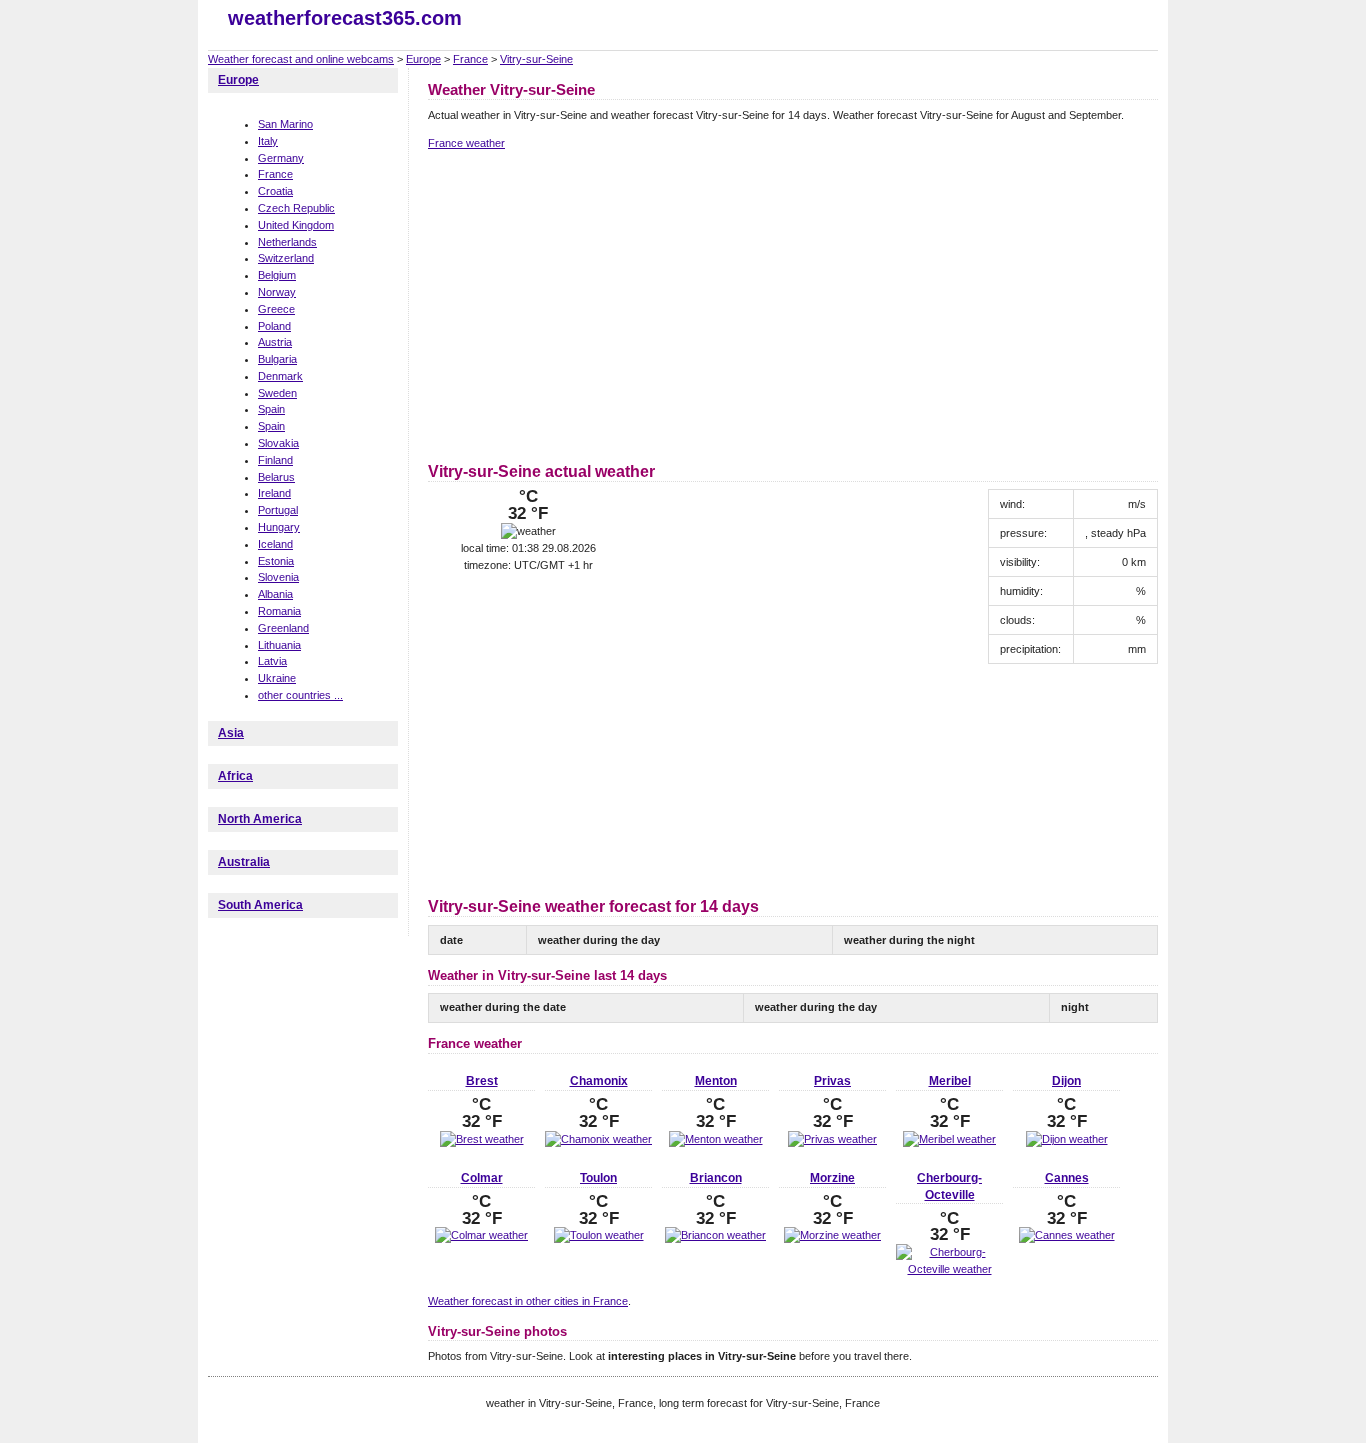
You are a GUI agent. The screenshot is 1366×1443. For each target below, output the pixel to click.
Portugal (278, 510)
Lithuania (279, 645)
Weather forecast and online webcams (301, 59)
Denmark (280, 376)
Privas (832, 1081)
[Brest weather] (482, 1139)
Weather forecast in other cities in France (528, 1301)
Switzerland (286, 258)
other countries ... (300, 695)
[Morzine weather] (832, 1235)
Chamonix (599, 1081)
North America (260, 819)
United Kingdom (296, 225)
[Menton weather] (716, 1139)
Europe (423, 59)
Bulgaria (277, 359)
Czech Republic (296, 208)
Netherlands (287, 242)
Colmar (482, 1178)
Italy (268, 141)
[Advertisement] (596, 303)
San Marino (285, 124)
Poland (274, 326)
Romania (279, 611)
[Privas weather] (832, 1139)
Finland (275, 460)
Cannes (1067, 1178)
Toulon (598, 1178)
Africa (235, 776)
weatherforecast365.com (345, 18)
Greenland (283, 628)
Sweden (277, 393)
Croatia (275, 191)
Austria (275, 342)
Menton (716, 1081)
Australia (244, 862)
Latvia (272, 661)
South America (260, 905)
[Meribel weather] (949, 1139)
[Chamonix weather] (598, 1139)
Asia (231, 733)
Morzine (832, 1178)
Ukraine (277, 678)
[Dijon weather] (1067, 1139)
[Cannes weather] (1067, 1235)
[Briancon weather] (715, 1235)
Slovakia (278, 443)
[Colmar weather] (481, 1235)
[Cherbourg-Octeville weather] (949, 1269)
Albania (275, 594)
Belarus (276, 477)
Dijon (1066, 1081)
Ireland (274, 493)
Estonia (276, 561)
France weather (466, 143)
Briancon (716, 1178)
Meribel (950, 1081)
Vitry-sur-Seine (536, 59)
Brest (482, 1081)
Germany (281, 158)
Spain (271, 409)
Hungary (279, 527)
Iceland (275, 544)
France (470, 59)
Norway (277, 292)
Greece (276, 309)
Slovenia (278, 577)
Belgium (277, 275)
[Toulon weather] (599, 1235)
